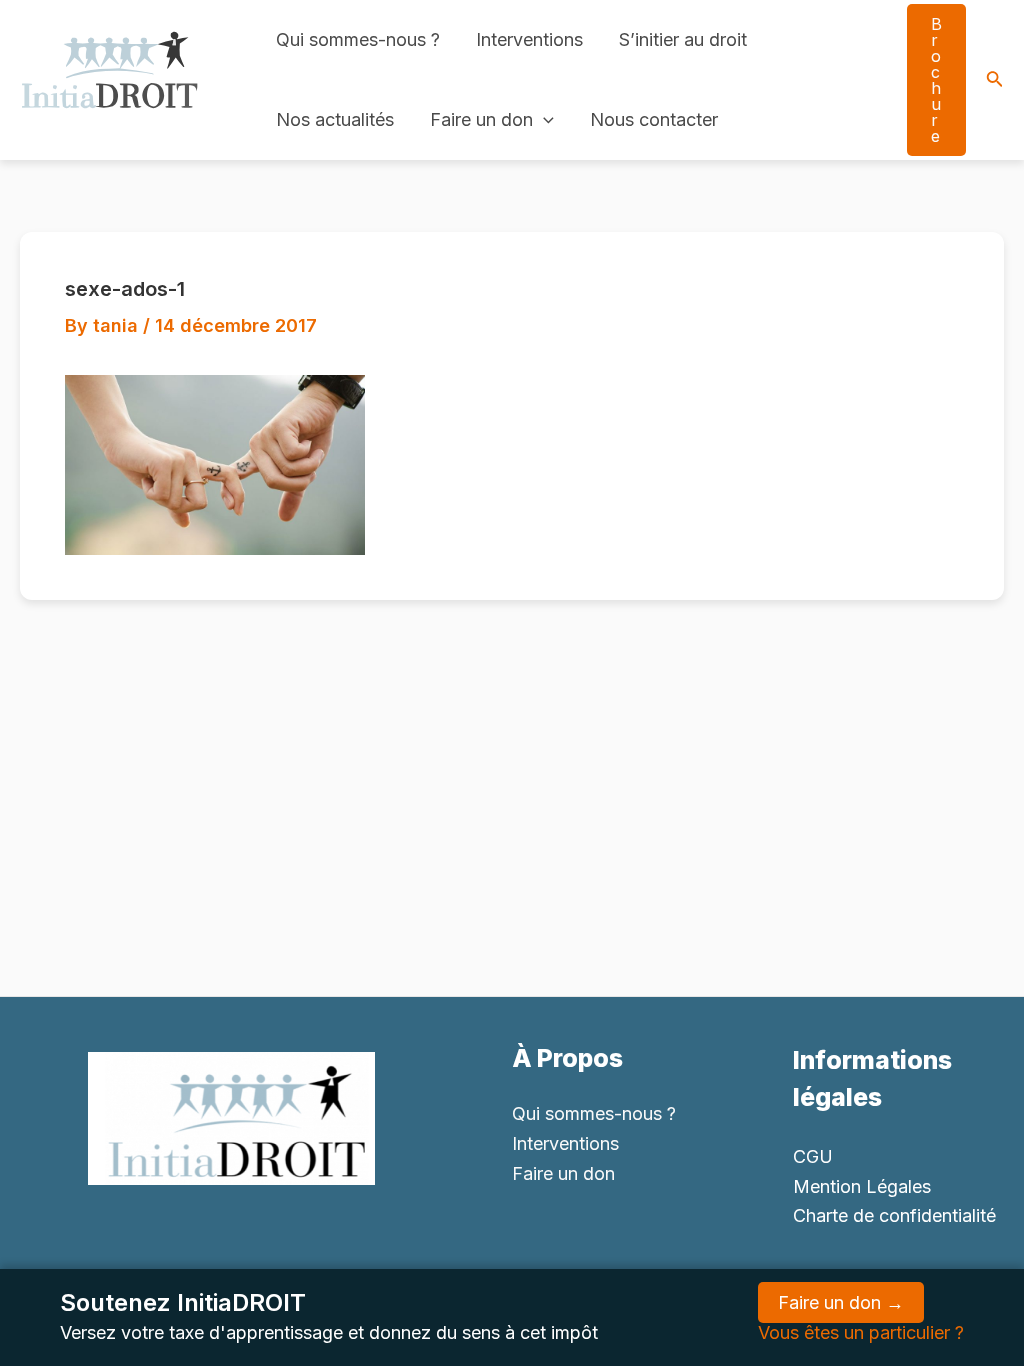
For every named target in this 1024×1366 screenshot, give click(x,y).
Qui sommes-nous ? (358, 39)
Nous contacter (654, 119)
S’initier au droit (683, 39)
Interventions (529, 39)
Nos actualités (335, 119)
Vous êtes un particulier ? (861, 1332)
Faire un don (481, 119)
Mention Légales (862, 1186)
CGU (813, 1156)
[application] (543, 120)
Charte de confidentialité (894, 1215)
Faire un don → (841, 1302)
